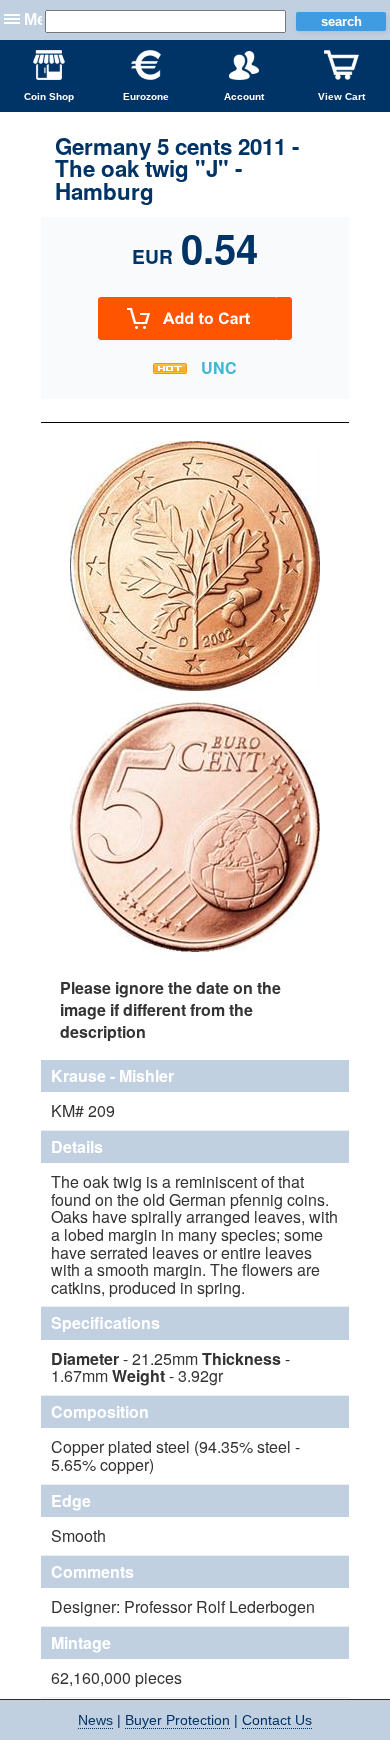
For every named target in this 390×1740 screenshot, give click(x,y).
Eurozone (146, 96)
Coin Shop (49, 96)
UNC (219, 367)
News (95, 1720)
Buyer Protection (177, 1720)
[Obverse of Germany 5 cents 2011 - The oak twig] (195, 688)
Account (244, 96)
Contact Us (277, 1720)
